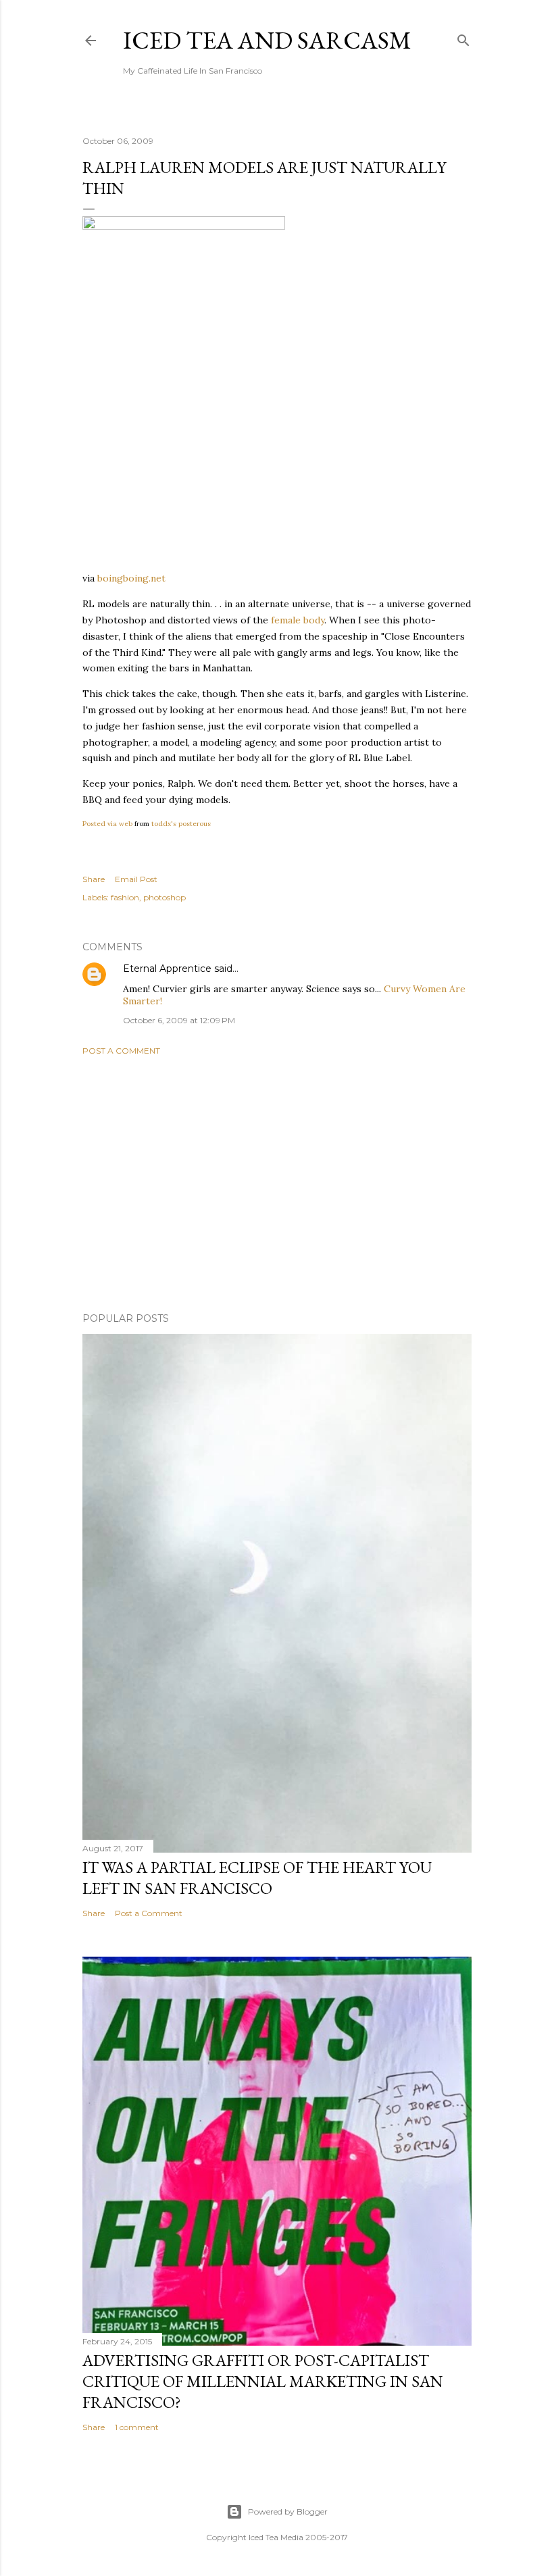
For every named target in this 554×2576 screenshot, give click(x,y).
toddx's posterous (181, 824)
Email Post (136, 879)
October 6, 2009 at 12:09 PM (179, 1020)
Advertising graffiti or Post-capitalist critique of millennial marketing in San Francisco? (263, 2381)
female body (298, 620)
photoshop (165, 897)
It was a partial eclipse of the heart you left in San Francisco (257, 1878)
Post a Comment (121, 1051)
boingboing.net (131, 578)
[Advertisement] (277, 1184)
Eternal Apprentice (167, 969)
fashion (125, 897)
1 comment (137, 2427)
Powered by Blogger (288, 2511)
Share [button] (94, 879)
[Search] (463, 37)
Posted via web (107, 824)
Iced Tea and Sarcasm (267, 40)
